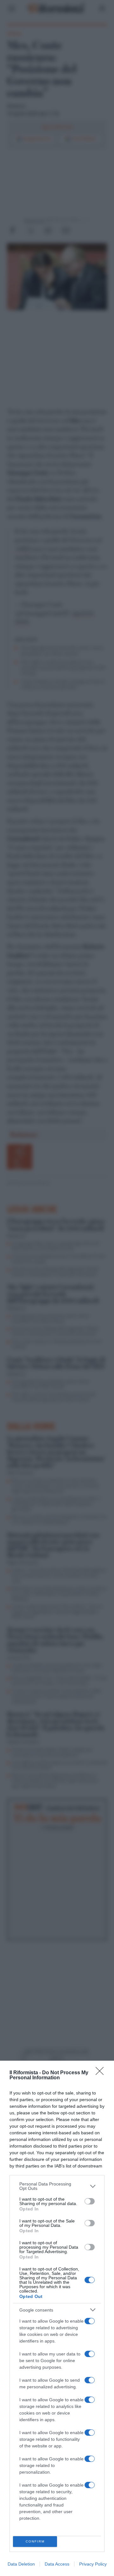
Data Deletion (21, 2564)
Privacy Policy (93, 2564)
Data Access (57, 2564)
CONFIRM (35, 2541)
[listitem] (57, 2186)
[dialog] (57, 2318)
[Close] (102, 2073)
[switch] (90, 2201)
